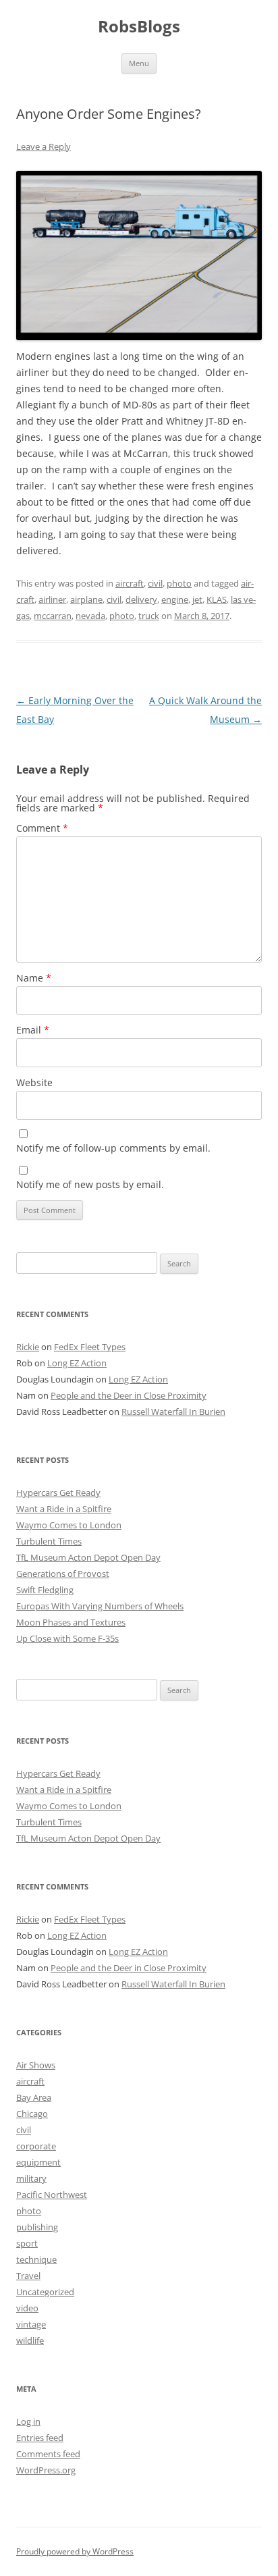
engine (175, 599)
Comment (42, 828)
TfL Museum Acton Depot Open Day (88, 1557)
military (31, 2178)
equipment (38, 2162)
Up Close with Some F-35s (67, 1638)
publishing (37, 2227)
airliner (52, 599)
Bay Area (34, 2097)
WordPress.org (46, 2470)
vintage (31, 2324)
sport (27, 2243)
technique (36, 2259)
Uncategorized (45, 2292)
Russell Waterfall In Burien (173, 1412)
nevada (90, 616)
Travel (28, 2276)
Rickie (28, 1347)
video (27, 2308)
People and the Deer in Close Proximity (129, 1395)
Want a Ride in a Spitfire (64, 1509)
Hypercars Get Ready (58, 1493)
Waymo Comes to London (69, 1525)
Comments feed (48, 2454)
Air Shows (36, 2065)
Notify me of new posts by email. (90, 1184)
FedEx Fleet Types (90, 1347)
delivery (141, 599)
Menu (139, 63)
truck (149, 616)
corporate (36, 2146)
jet (197, 599)
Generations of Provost (63, 1574)
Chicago (32, 2114)
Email (33, 1030)
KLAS (217, 599)
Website (34, 1082)
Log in (28, 2421)
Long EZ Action (77, 1363)
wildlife (30, 2340)
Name (34, 978)
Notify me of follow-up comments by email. (113, 1148)
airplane (86, 599)
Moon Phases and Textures (71, 1622)
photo (179, 583)
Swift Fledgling (45, 1590)
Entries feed (40, 2438)
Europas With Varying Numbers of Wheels (100, 1606)
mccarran (53, 616)
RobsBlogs (139, 27)
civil (155, 583)
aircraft (130, 583)
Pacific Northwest (52, 2195)
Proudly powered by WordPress (75, 2551)
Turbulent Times (49, 1541)
